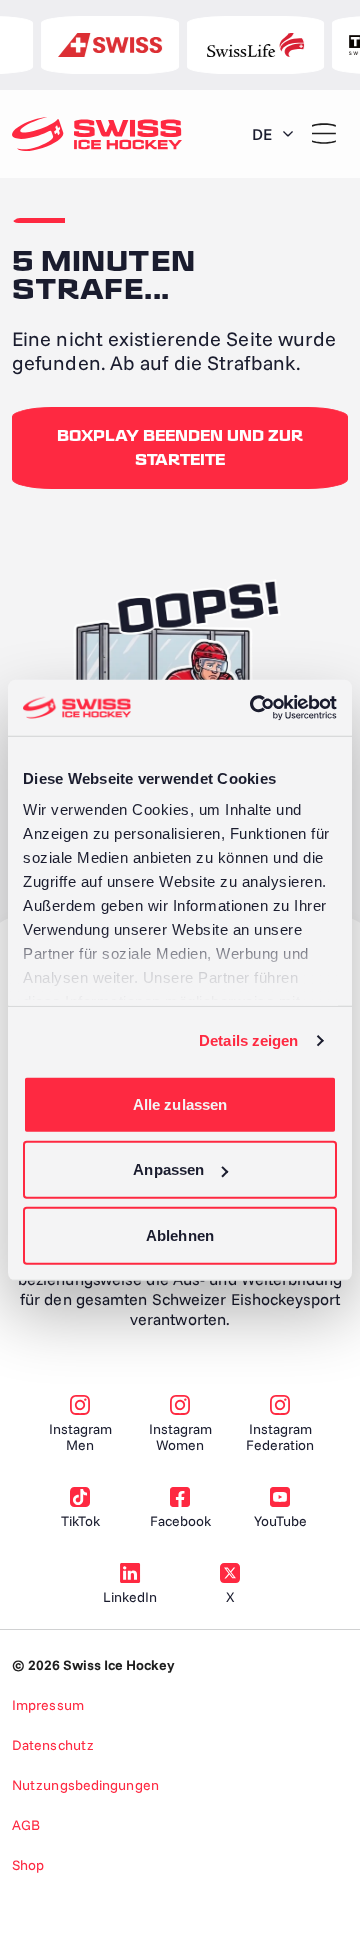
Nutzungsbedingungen (85, 1785)
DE (262, 134)
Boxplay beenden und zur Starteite (180, 448)
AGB (26, 1825)
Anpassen (168, 1169)
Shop (28, 1865)
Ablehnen (180, 1234)
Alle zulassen (180, 1103)
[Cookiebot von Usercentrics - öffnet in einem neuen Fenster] (254, 708)
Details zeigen (248, 1040)
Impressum (48, 1705)
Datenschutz (53, 1745)
